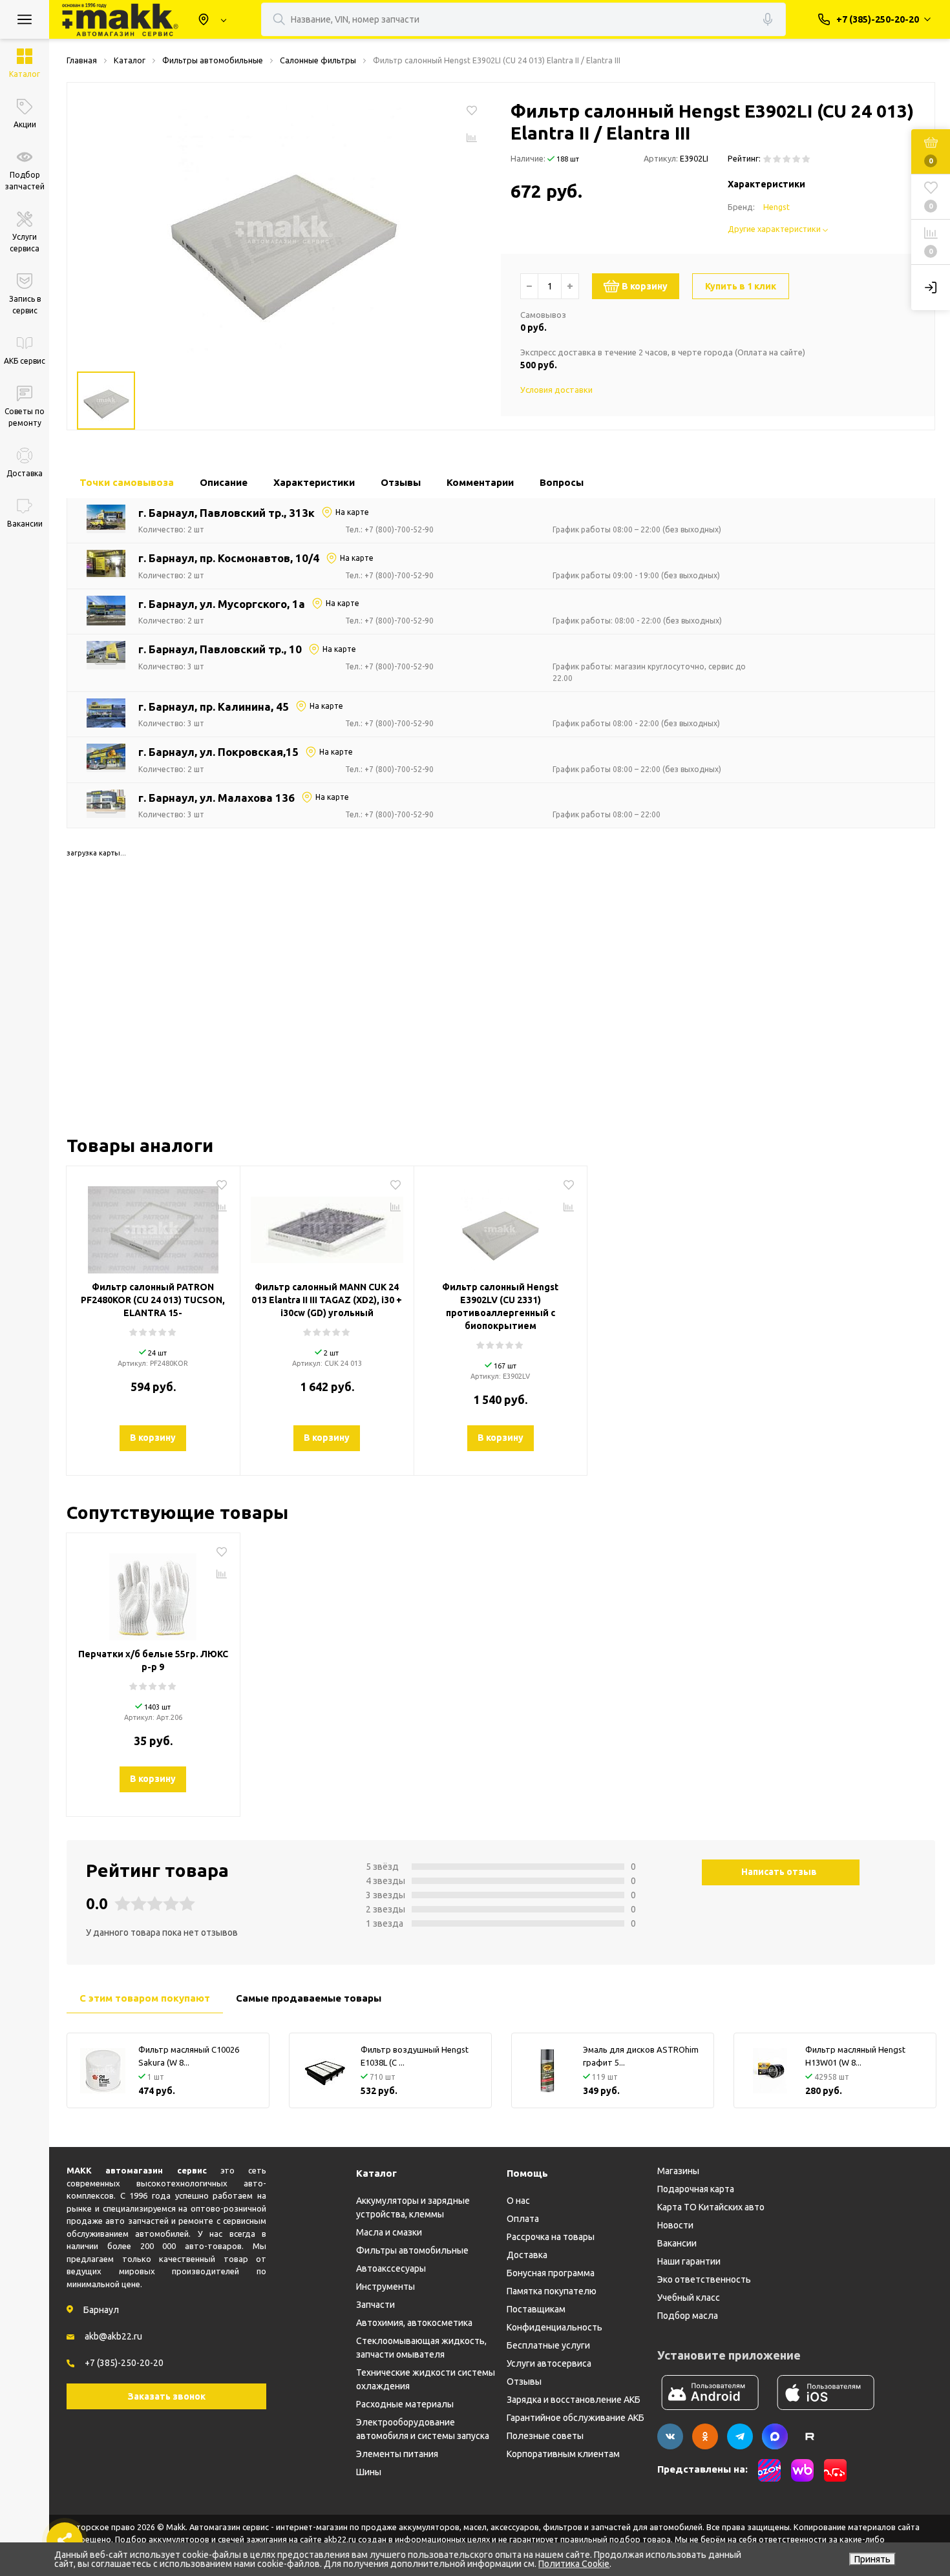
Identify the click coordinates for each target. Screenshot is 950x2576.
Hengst (776, 207)
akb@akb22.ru (113, 2336)
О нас (518, 2201)
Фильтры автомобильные (412, 2250)
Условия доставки (556, 390)
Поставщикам (536, 2309)
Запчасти (375, 2305)
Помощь (527, 2173)
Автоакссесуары (391, 2268)
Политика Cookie (574, 2564)
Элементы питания (397, 2454)
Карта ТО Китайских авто (711, 2207)
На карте (352, 512)
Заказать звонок (167, 2396)
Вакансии (677, 2243)
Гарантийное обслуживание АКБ (575, 2418)
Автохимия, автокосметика (414, 2323)
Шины (369, 2472)
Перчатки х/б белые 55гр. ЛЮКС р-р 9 (153, 1660)
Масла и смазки (389, 2232)
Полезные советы (545, 2436)
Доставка (527, 2255)
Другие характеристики (775, 229)
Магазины (678, 2171)
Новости (675, 2225)
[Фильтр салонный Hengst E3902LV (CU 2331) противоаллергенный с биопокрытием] (501, 1225)
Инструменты (385, 2287)
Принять (872, 2559)
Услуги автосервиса (549, 2363)
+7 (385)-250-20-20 (124, 2363)
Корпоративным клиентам (563, 2454)
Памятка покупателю (552, 2291)
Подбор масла (688, 2316)
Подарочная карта (696, 2189)
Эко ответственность (704, 2279)
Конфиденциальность (554, 2327)
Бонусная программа (551, 2273)
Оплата (523, 2219)
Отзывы (524, 2382)
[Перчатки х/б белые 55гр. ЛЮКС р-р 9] (153, 1592)
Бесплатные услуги (548, 2345)
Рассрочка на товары (551, 2237)
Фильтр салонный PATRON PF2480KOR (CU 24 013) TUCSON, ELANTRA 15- (153, 1300)
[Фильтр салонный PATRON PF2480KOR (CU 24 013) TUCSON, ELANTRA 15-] (153, 1225)
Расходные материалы (405, 2404)
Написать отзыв (779, 1872)
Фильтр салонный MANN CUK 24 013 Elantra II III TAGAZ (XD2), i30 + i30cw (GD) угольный (327, 1300)
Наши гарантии (689, 2261)
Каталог (376, 2173)
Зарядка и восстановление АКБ (574, 2400)
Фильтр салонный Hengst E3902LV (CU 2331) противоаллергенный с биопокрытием (500, 1306)
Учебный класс (689, 2298)
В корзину (645, 286)
